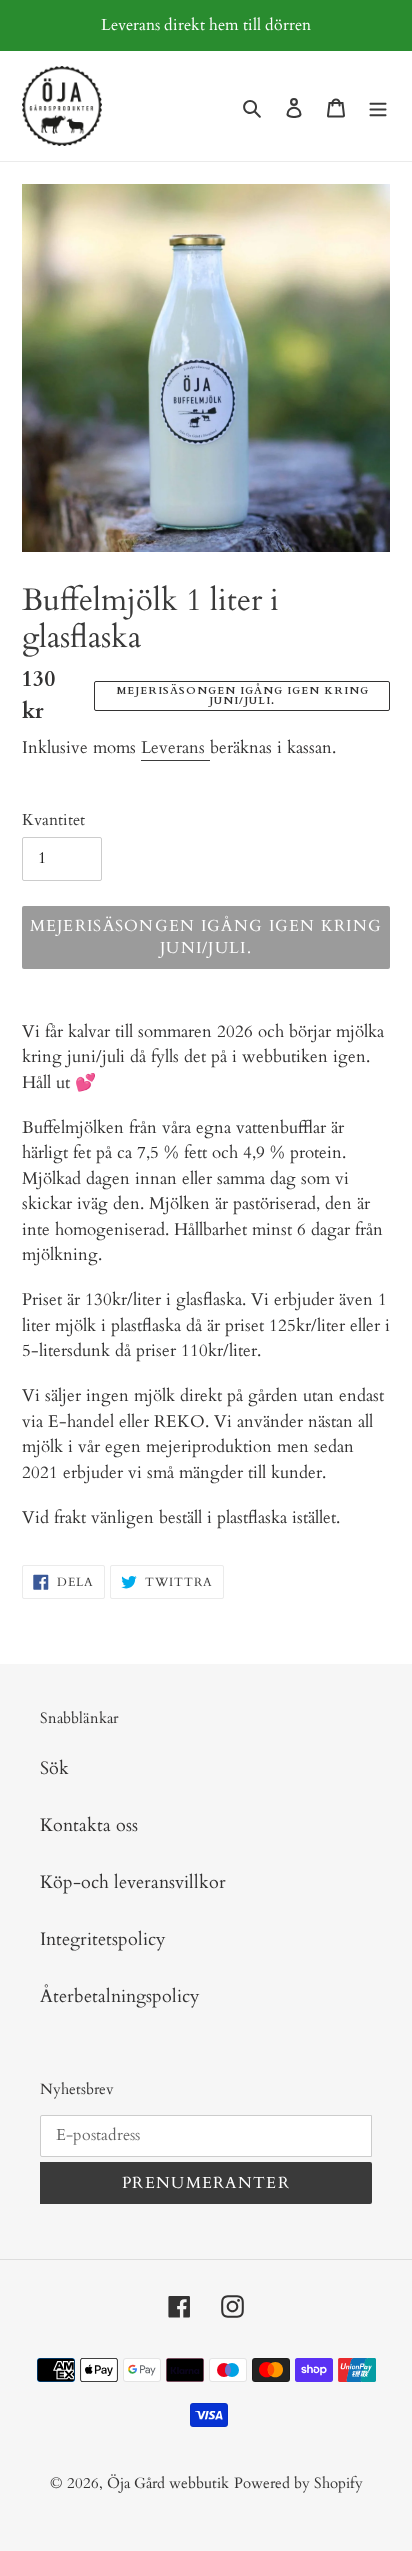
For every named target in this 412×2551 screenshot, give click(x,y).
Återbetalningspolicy (120, 1996)
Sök (54, 1768)
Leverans (175, 747)
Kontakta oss (89, 1825)
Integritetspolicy (103, 1939)
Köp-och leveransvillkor (133, 1882)
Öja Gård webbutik (168, 2483)
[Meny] (378, 106)
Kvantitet (53, 820)
